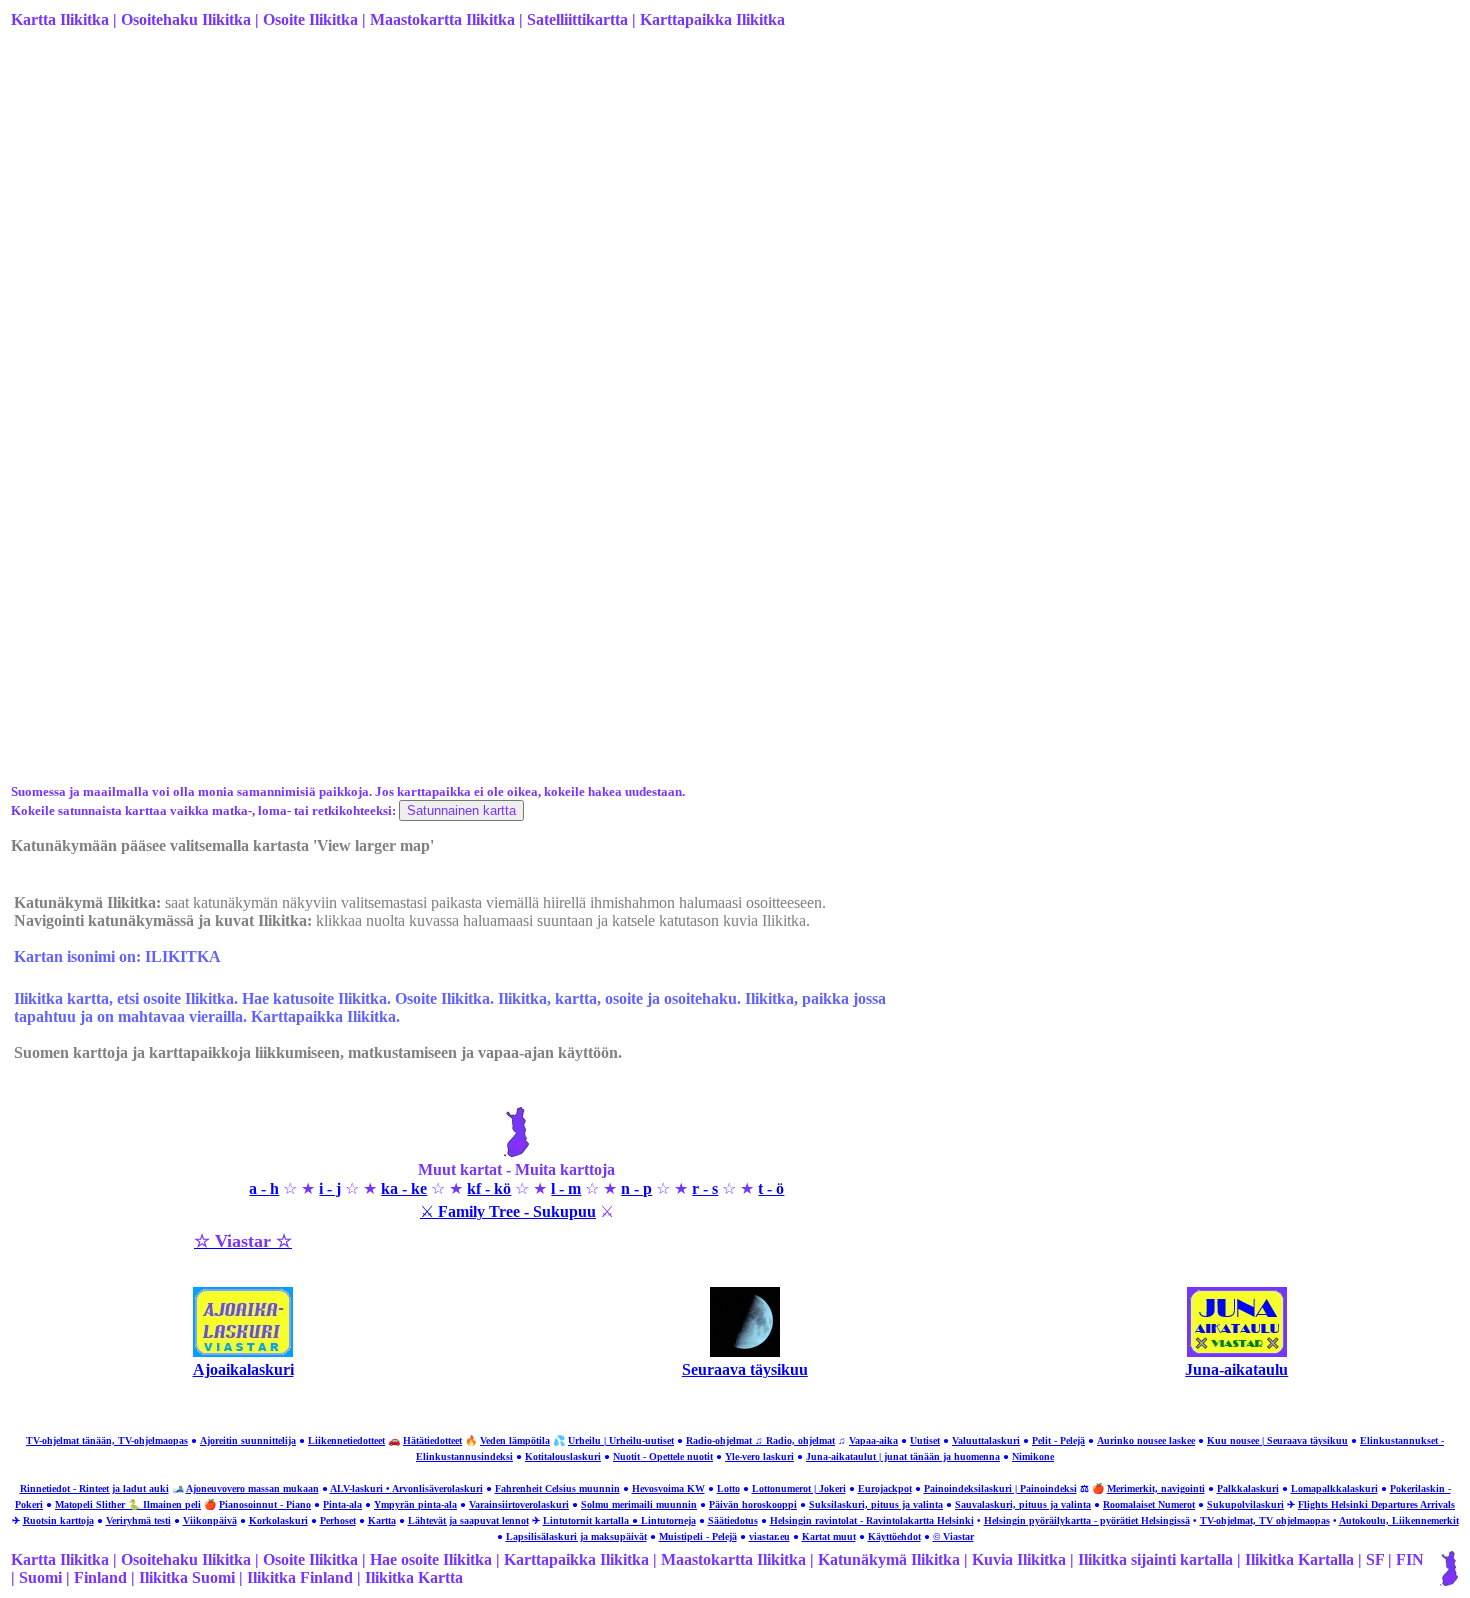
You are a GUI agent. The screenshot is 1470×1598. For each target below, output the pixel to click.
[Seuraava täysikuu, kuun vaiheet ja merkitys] (745, 1351)
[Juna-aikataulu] (1237, 1351)
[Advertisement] (611, 203)
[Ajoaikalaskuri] (243, 1351)
